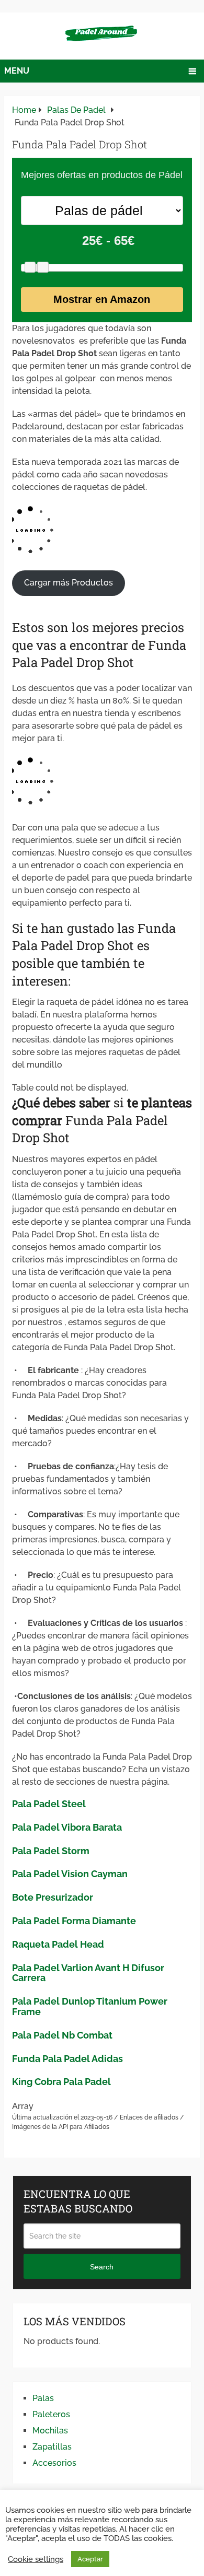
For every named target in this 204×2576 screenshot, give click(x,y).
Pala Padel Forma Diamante (74, 1921)
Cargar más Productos (69, 583)
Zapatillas (52, 2447)
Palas (43, 2398)
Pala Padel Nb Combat (62, 2035)
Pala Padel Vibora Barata (67, 1827)
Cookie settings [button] (36, 2559)
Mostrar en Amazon (102, 299)
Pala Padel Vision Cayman (70, 1874)
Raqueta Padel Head (58, 1944)
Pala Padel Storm (51, 1851)
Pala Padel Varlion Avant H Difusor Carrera (88, 1973)
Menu (17, 71)
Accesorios (54, 2463)
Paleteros (51, 2414)
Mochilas (50, 2431)
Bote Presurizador (53, 1897)
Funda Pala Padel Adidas (67, 2059)
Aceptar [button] (90, 2559)
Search (102, 2267)
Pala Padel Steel (49, 1804)
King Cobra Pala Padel (61, 2082)
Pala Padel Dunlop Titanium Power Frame (90, 2006)
